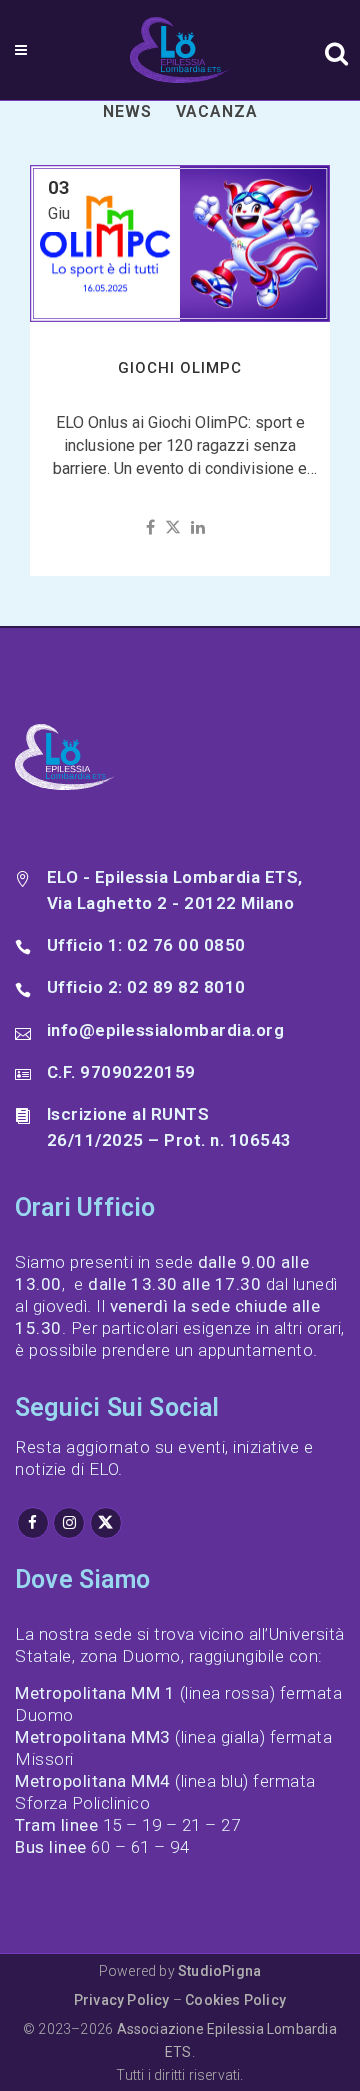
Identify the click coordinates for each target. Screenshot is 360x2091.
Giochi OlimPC (180, 368)
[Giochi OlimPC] (180, 244)
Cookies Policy (235, 2000)
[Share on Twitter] (173, 527)
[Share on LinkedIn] (198, 527)
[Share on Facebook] (150, 527)
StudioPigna (219, 1971)
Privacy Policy (122, 2000)
